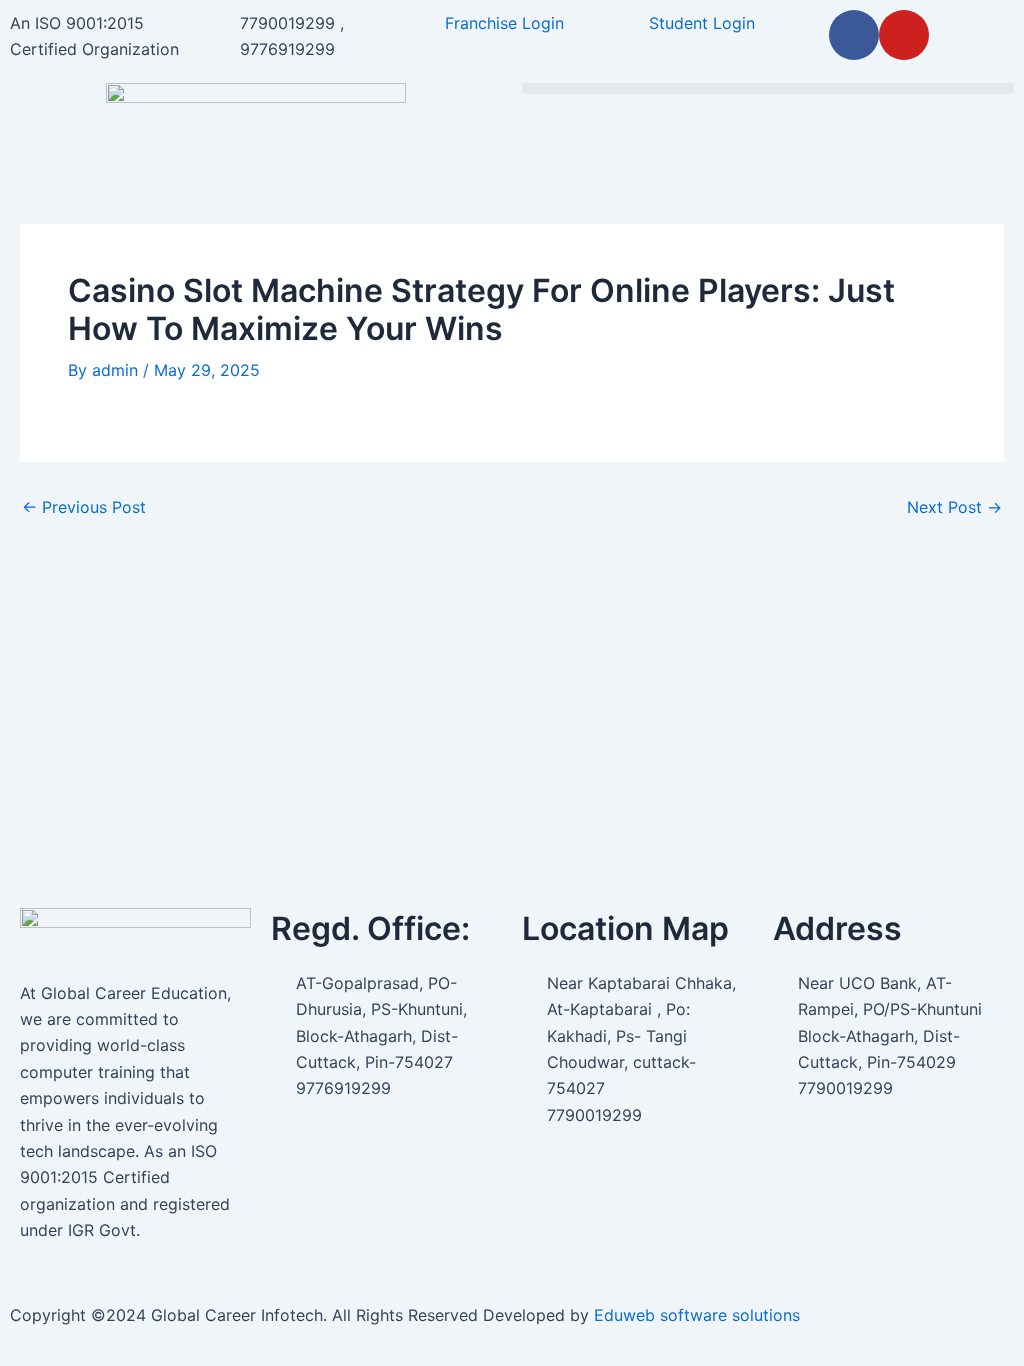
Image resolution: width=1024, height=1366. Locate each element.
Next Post (954, 507)
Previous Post (84, 507)
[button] (768, 88)
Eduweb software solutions (697, 1315)
